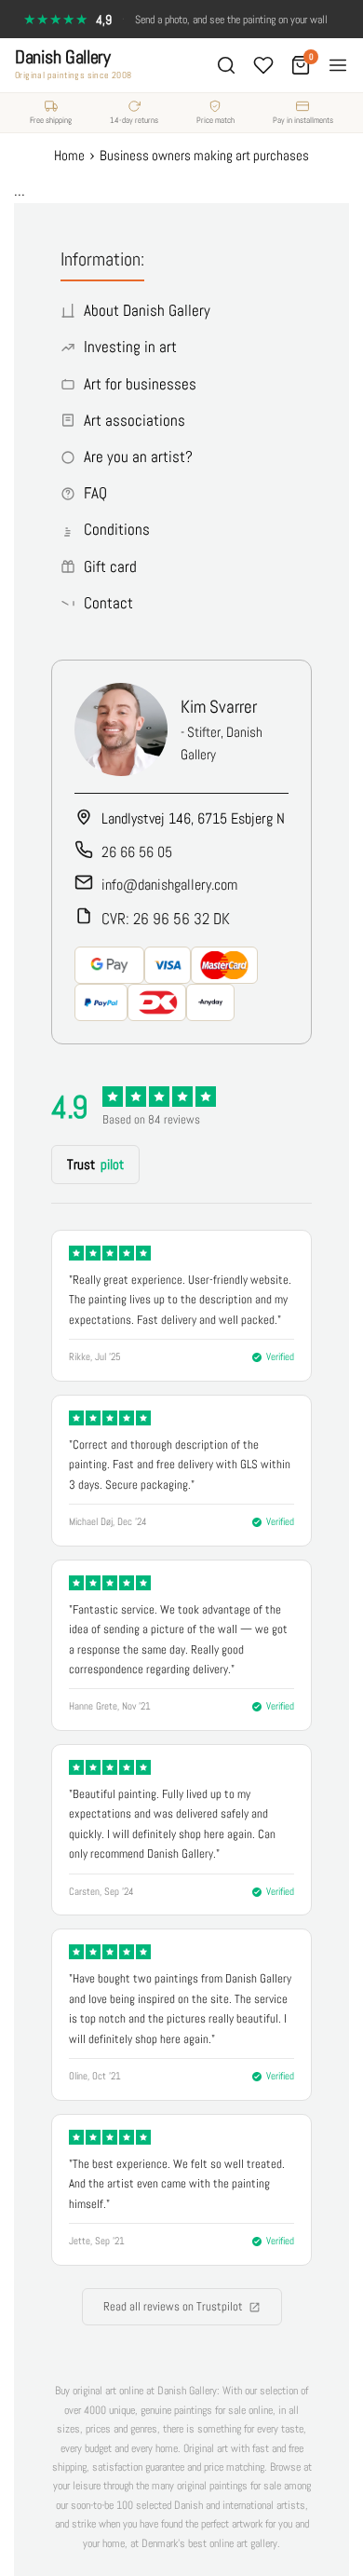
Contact (108, 603)
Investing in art (130, 347)
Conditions (117, 529)
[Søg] (226, 65)
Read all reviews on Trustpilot (173, 2306)
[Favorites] (263, 65)
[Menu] (338, 65)
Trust (95, 1164)
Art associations (134, 420)
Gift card (110, 566)
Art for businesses (140, 384)
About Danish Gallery (147, 310)
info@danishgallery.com (169, 885)
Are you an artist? (138, 457)
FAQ (95, 493)
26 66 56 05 (137, 852)
